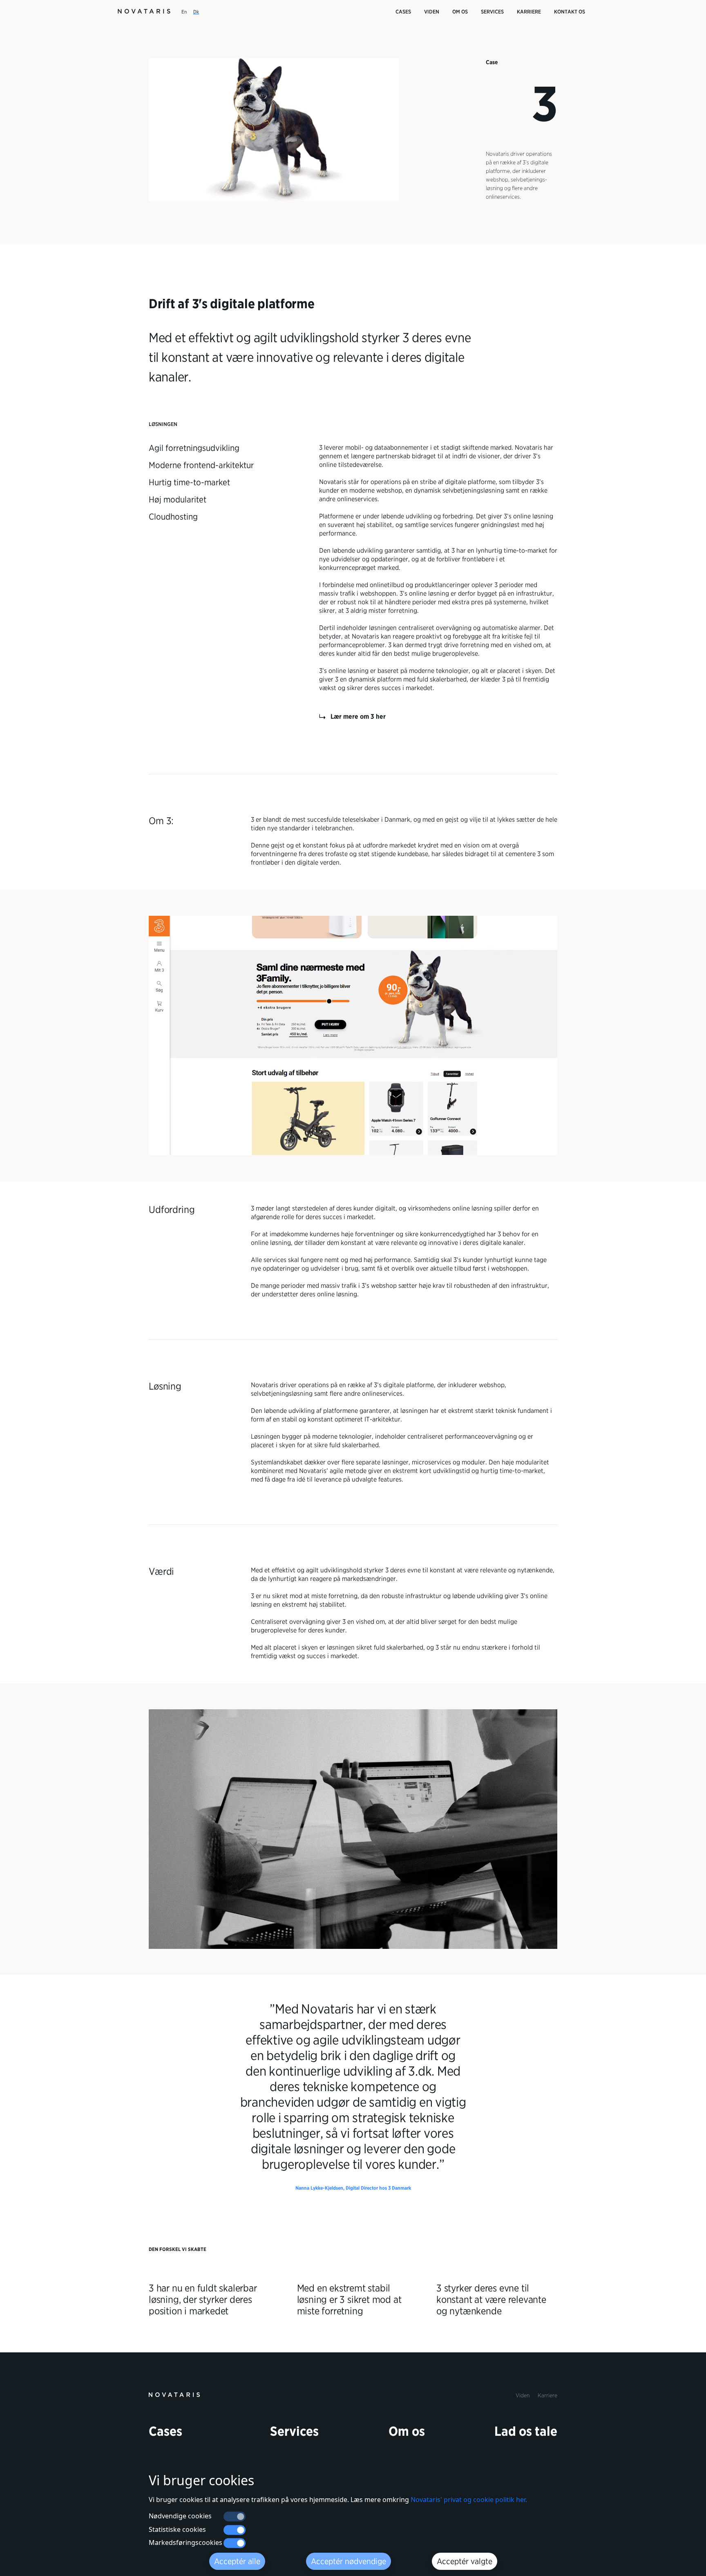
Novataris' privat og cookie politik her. (469, 2500)
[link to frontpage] (174, 2394)
